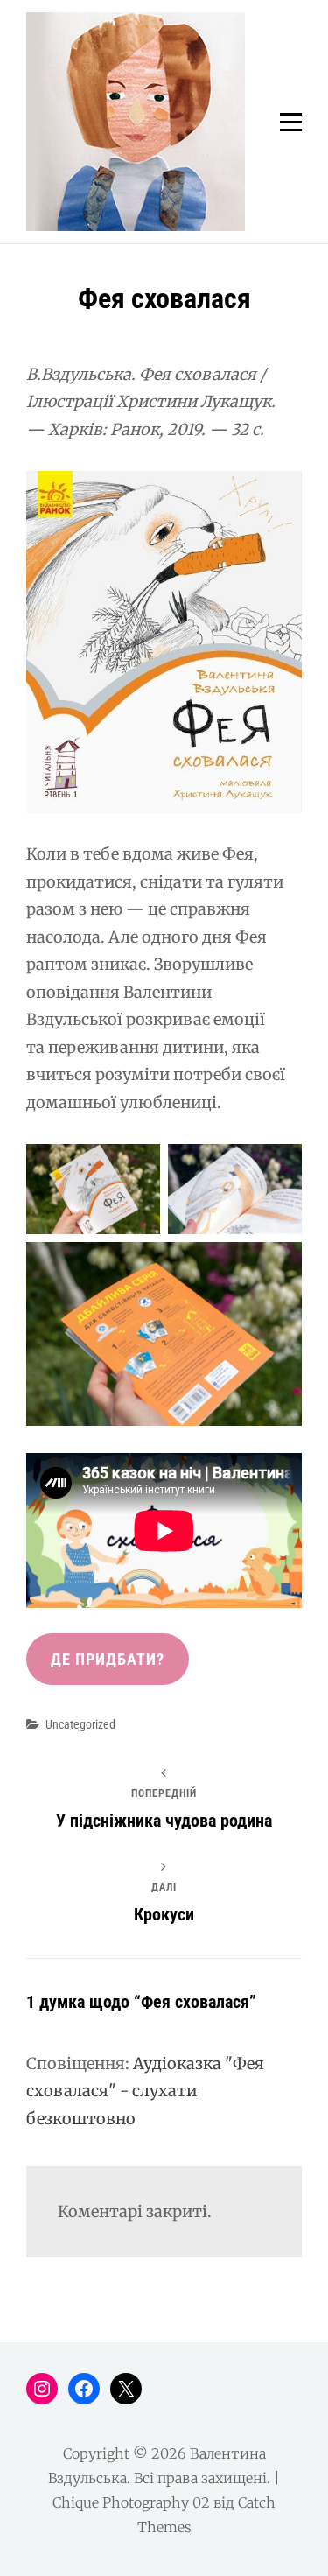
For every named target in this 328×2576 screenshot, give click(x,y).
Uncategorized (80, 1724)
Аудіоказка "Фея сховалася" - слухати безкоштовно (145, 2091)
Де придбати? (108, 1659)
